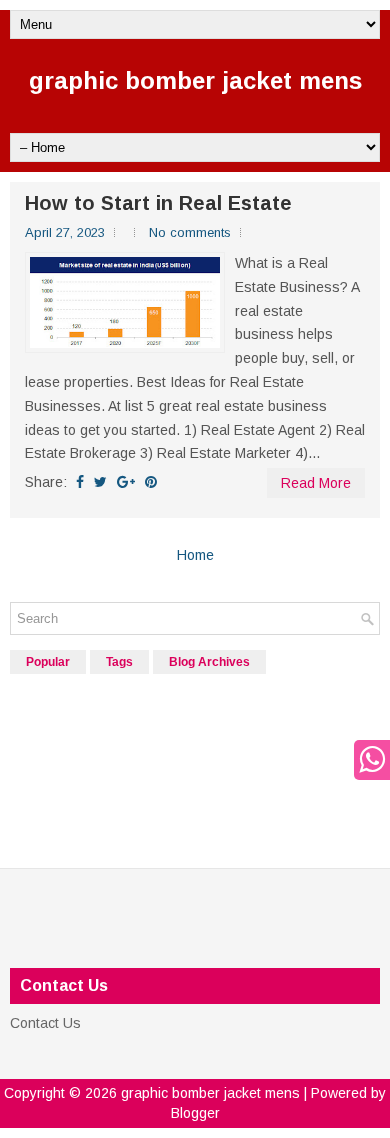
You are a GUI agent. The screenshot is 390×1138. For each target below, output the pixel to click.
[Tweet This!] (100, 482)
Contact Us (45, 1023)
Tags (119, 662)
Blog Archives (209, 662)
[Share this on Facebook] (80, 482)
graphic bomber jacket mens (195, 80)
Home (195, 555)
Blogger (195, 1113)
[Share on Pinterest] (151, 482)
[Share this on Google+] (126, 482)
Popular (48, 662)
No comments (190, 232)
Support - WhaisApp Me (367, 760)
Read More (316, 483)
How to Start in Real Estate (158, 203)
